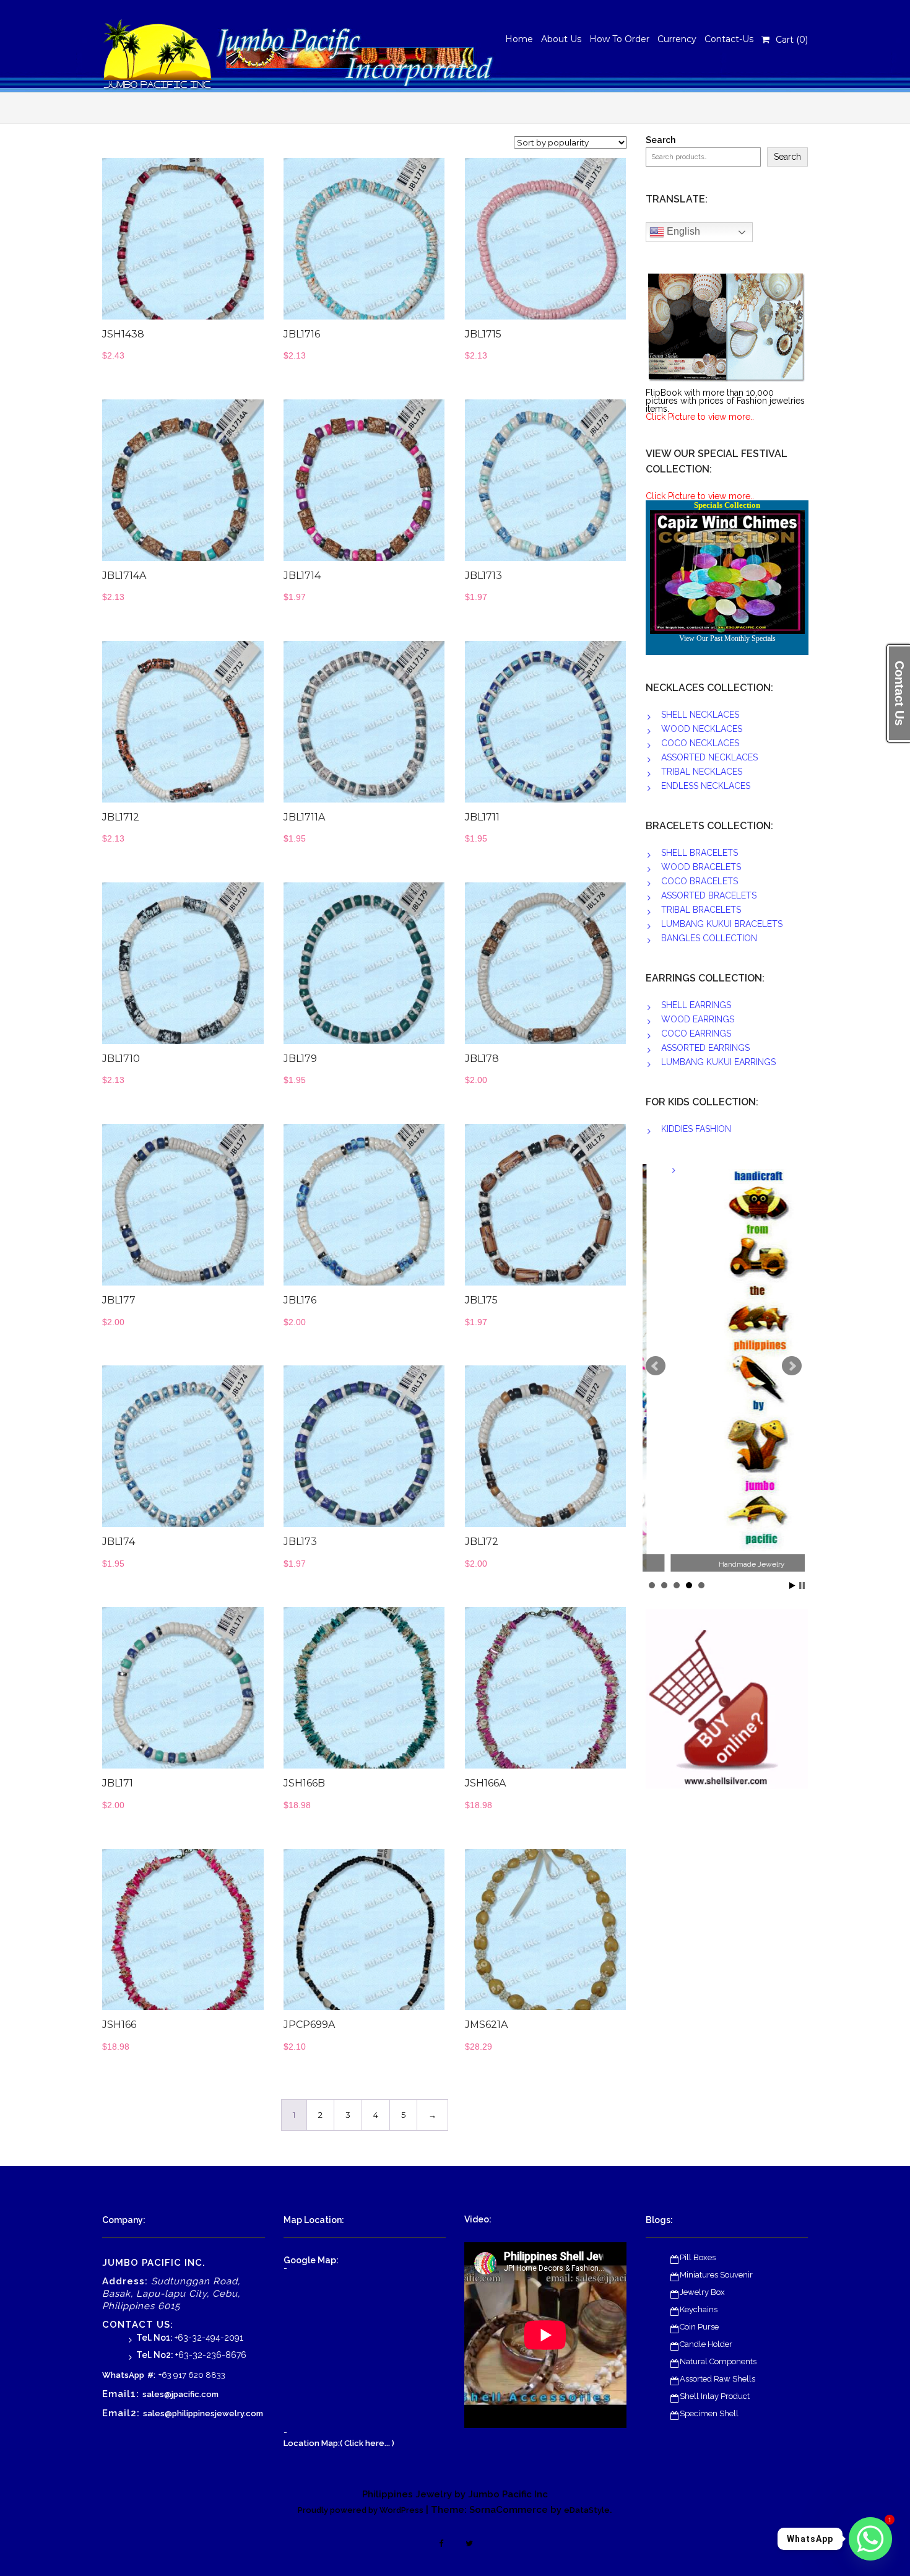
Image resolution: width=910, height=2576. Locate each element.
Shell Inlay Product (715, 2396)
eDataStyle (587, 2510)
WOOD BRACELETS (701, 867)
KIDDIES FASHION (696, 1129)
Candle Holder (706, 2344)
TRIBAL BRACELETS (701, 910)
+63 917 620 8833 (192, 2375)
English (682, 231)
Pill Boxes (698, 2257)
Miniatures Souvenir (716, 2275)
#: (151, 2375)
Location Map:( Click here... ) (339, 2443)
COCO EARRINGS (696, 1033)
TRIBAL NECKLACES (702, 772)
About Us (561, 39)
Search (661, 140)
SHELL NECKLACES (700, 715)
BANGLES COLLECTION (709, 938)
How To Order (619, 39)
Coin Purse (699, 2327)
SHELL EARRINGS (696, 1005)
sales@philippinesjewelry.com (203, 2413)
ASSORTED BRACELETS (709, 895)
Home (519, 39)
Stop (802, 1586)
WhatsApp (123, 2375)
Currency (677, 39)
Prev (656, 1366)
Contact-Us (729, 39)
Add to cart (211, 245)
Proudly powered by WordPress (361, 2510)
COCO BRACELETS (700, 881)
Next (792, 1366)
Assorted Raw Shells (717, 2379)
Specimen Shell (709, 2413)
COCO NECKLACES (700, 743)
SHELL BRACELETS (700, 853)
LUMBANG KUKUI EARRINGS (718, 1062)
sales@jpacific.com (180, 2394)
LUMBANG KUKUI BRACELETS (722, 924)
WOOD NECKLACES (702, 729)
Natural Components (718, 2361)
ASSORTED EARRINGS (705, 1048)
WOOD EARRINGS (698, 1019)
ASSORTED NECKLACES (709, 757)
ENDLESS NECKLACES (706, 786)
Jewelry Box (702, 2292)
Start (792, 1586)
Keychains (699, 2309)
